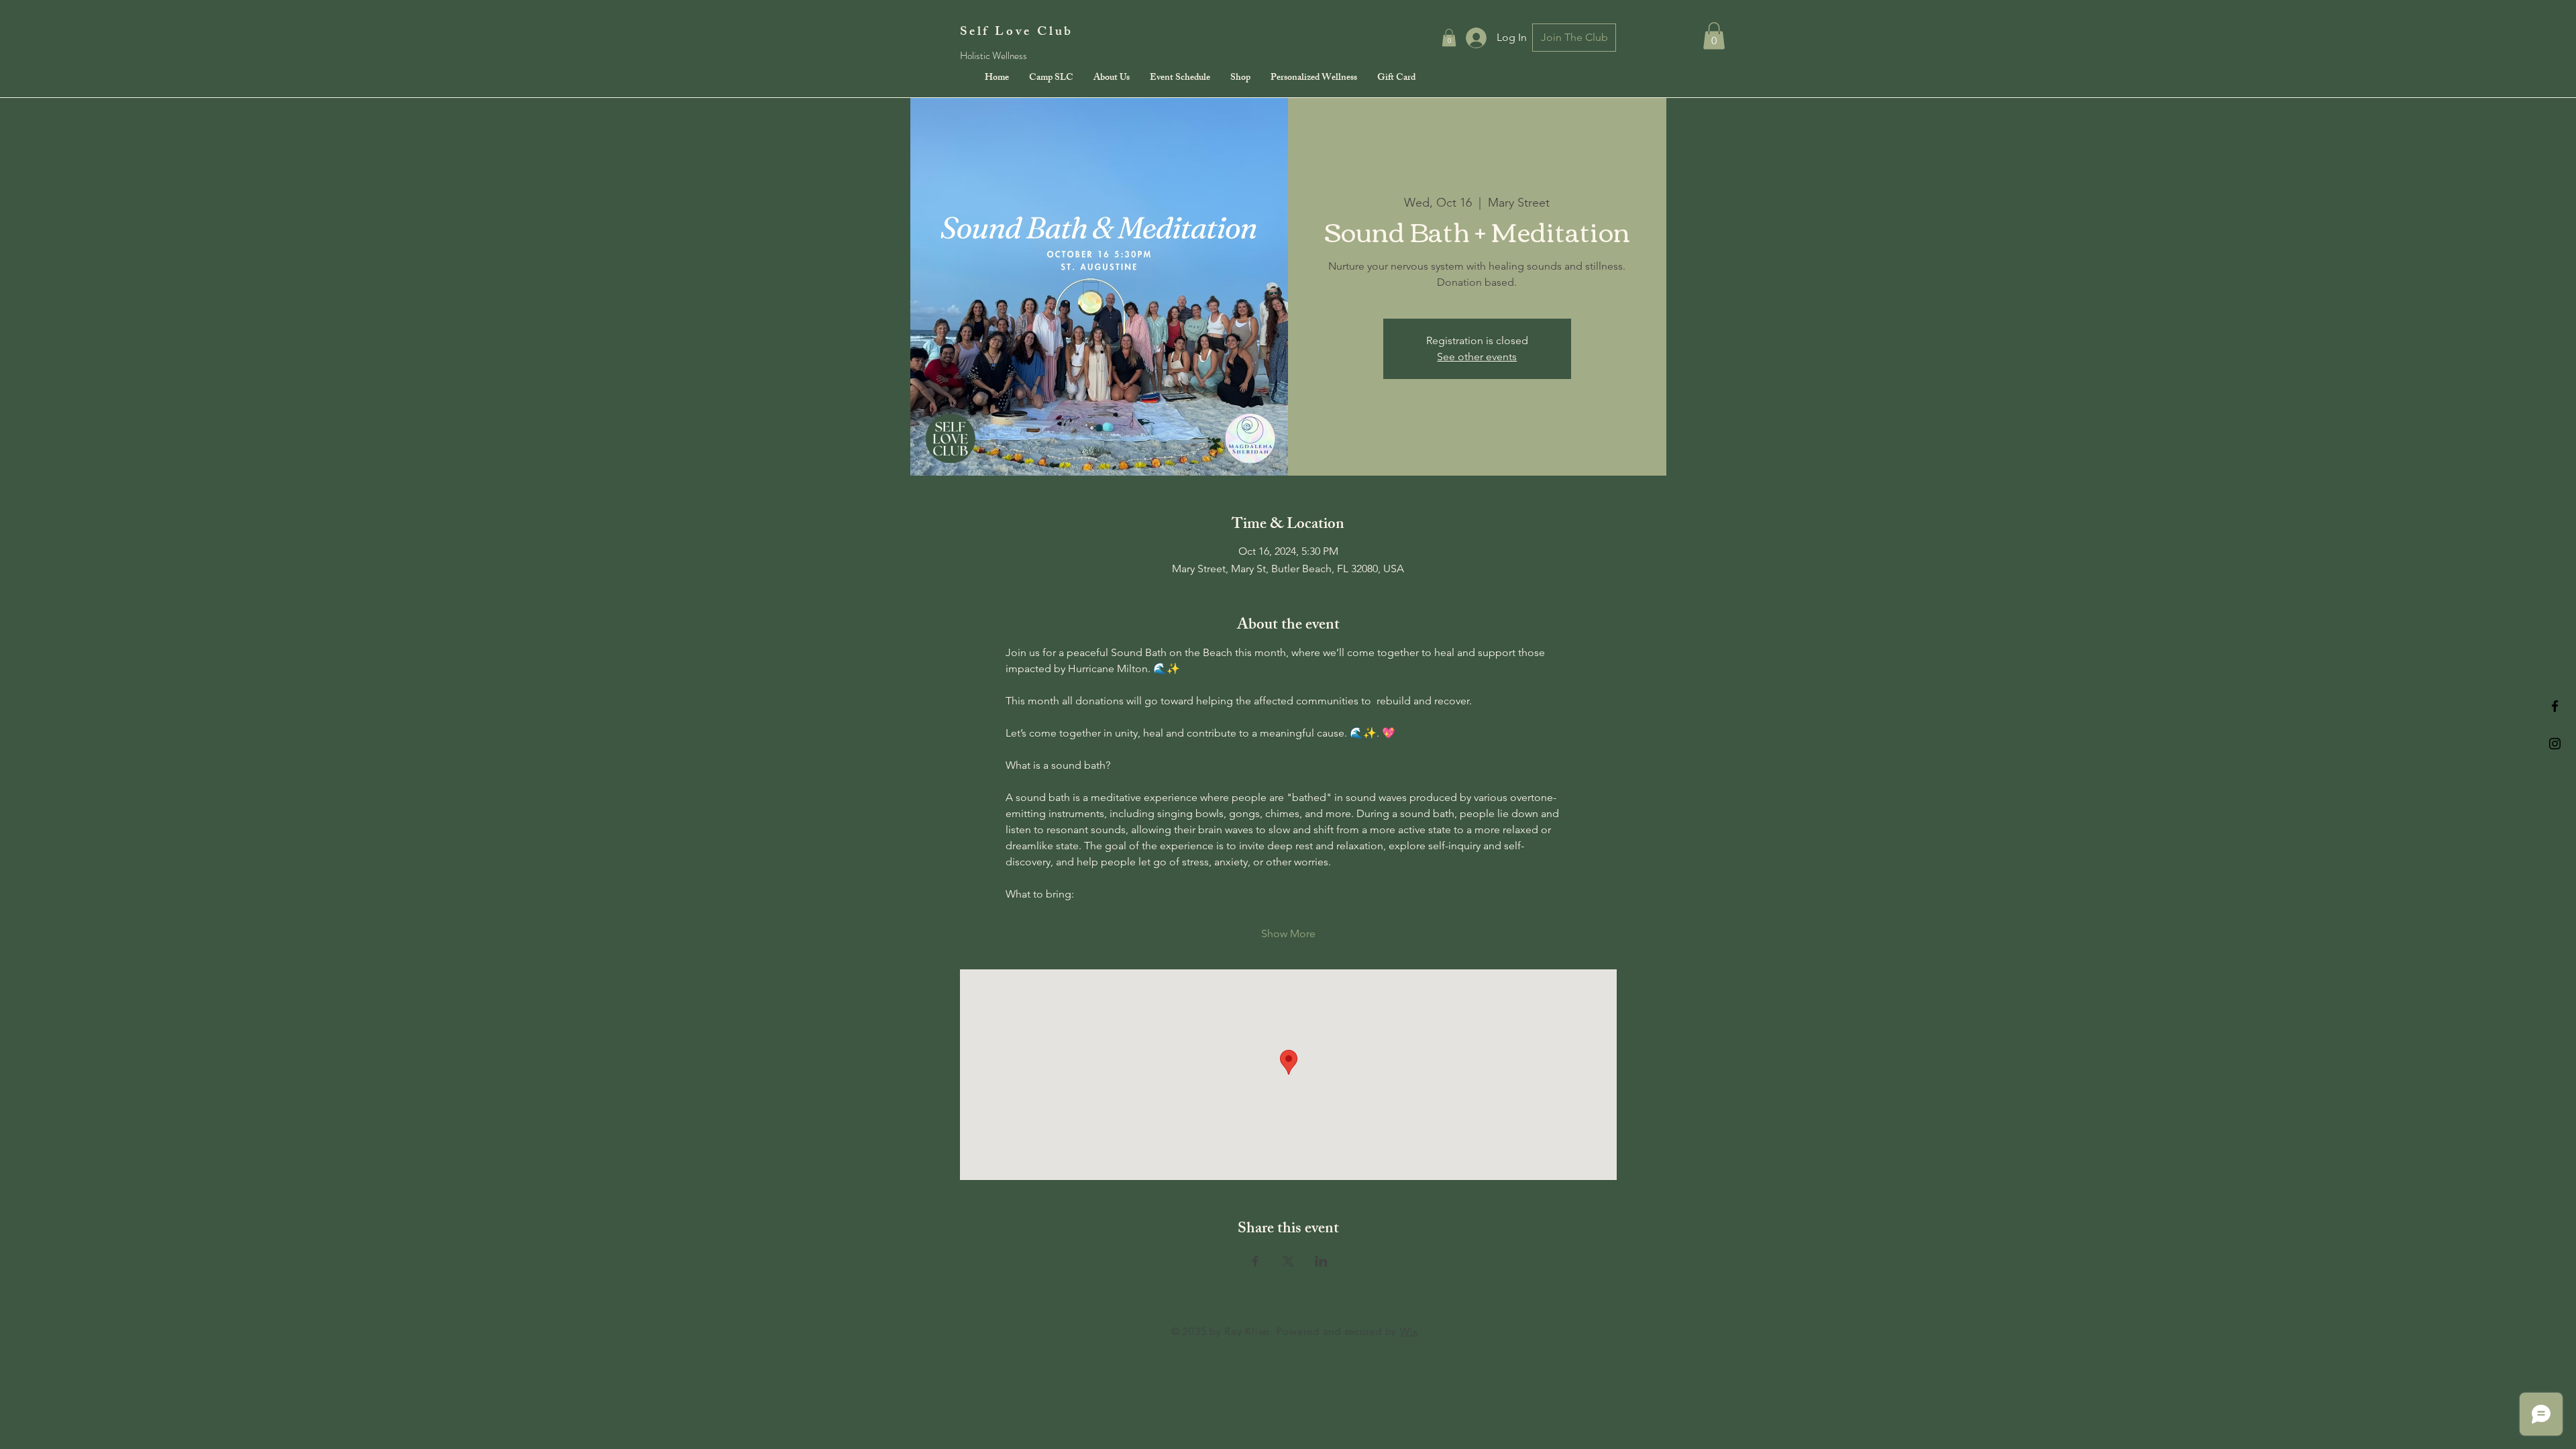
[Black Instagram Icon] (2555, 744)
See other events (1477, 357)
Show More (1288, 933)
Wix (1409, 1331)
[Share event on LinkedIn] (1321, 1261)
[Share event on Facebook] (1255, 1261)
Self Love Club (1017, 33)
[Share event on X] (1288, 1261)
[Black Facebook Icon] (2555, 706)
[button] (1449, 38)
